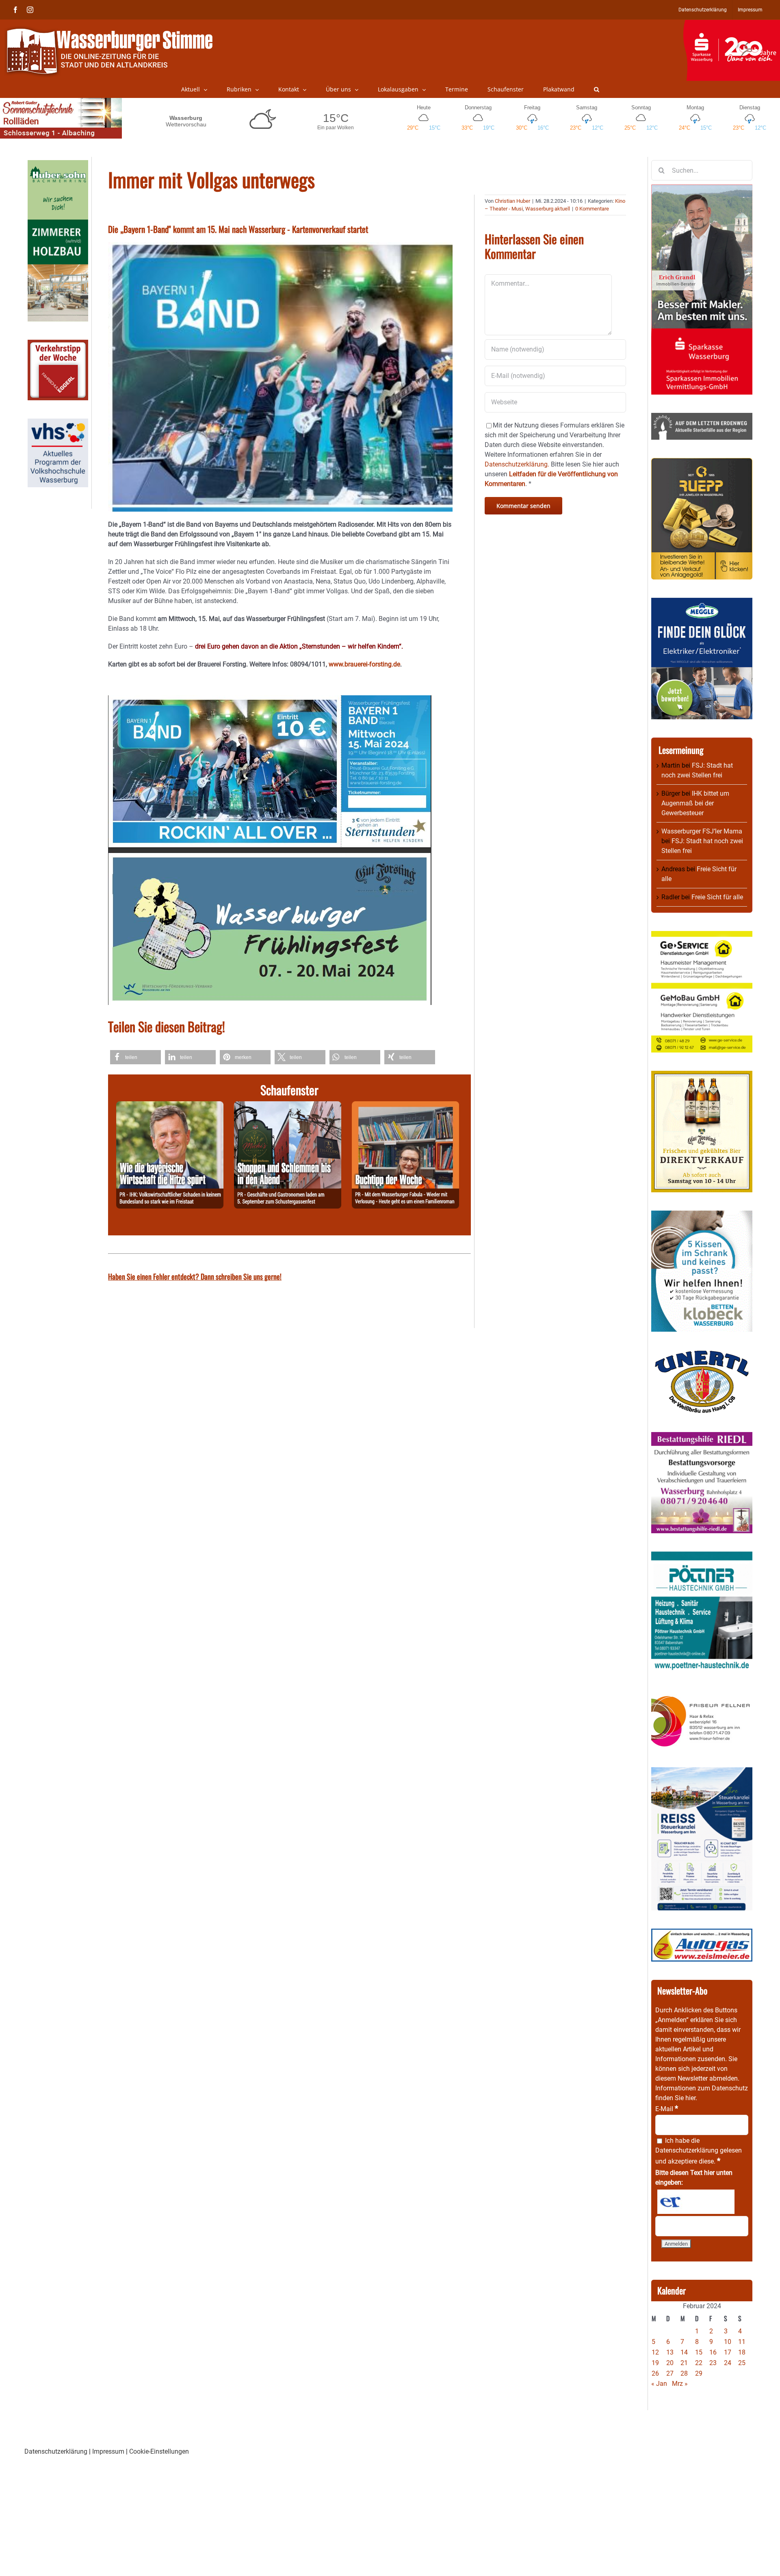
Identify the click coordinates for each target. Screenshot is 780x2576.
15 (699, 2352)
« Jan (659, 2384)
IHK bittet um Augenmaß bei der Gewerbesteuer (695, 803)
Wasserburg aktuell (548, 209)
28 (684, 2373)
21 (684, 2363)
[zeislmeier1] (702, 1933)
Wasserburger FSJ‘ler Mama (702, 831)
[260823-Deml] (288, 1106)
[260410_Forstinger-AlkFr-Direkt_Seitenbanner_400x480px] (702, 1075)
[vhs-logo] (58, 423)
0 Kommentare (592, 209)
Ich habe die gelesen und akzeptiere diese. (699, 2151)
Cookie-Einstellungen (159, 2451)
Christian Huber (512, 201)
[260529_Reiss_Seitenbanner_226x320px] (702, 1772)
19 (655, 2363)
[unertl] (702, 1355)
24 (728, 2363)
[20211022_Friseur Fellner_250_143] (702, 1696)
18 (742, 2352)
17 (728, 2352)
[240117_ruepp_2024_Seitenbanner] (702, 463)
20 (670, 2363)
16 (713, 2352)
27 (670, 2373)
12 (655, 2352)
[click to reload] (696, 2202)
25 (742, 2363)
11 (742, 2342)
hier (690, 2098)
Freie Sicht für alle (717, 897)
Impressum (108, 2451)
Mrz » (680, 2384)
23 (713, 2363)
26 (655, 2373)
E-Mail (667, 2109)
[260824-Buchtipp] (405, 1106)
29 (699, 2373)
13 (670, 2352)
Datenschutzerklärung (687, 2150)
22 (699, 2363)
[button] (597, 89)
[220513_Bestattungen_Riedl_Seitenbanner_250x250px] (702, 1437)
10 (728, 2342)
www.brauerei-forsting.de (364, 664)
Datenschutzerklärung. (517, 464)
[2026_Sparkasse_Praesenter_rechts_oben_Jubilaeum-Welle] (731, 24)
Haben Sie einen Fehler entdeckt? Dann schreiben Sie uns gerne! (195, 1276)
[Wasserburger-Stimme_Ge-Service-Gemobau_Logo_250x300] (702, 936)
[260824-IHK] (170, 1106)
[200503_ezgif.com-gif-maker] (702, 1215)
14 (684, 2352)
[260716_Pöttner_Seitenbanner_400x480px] (702, 1556)
